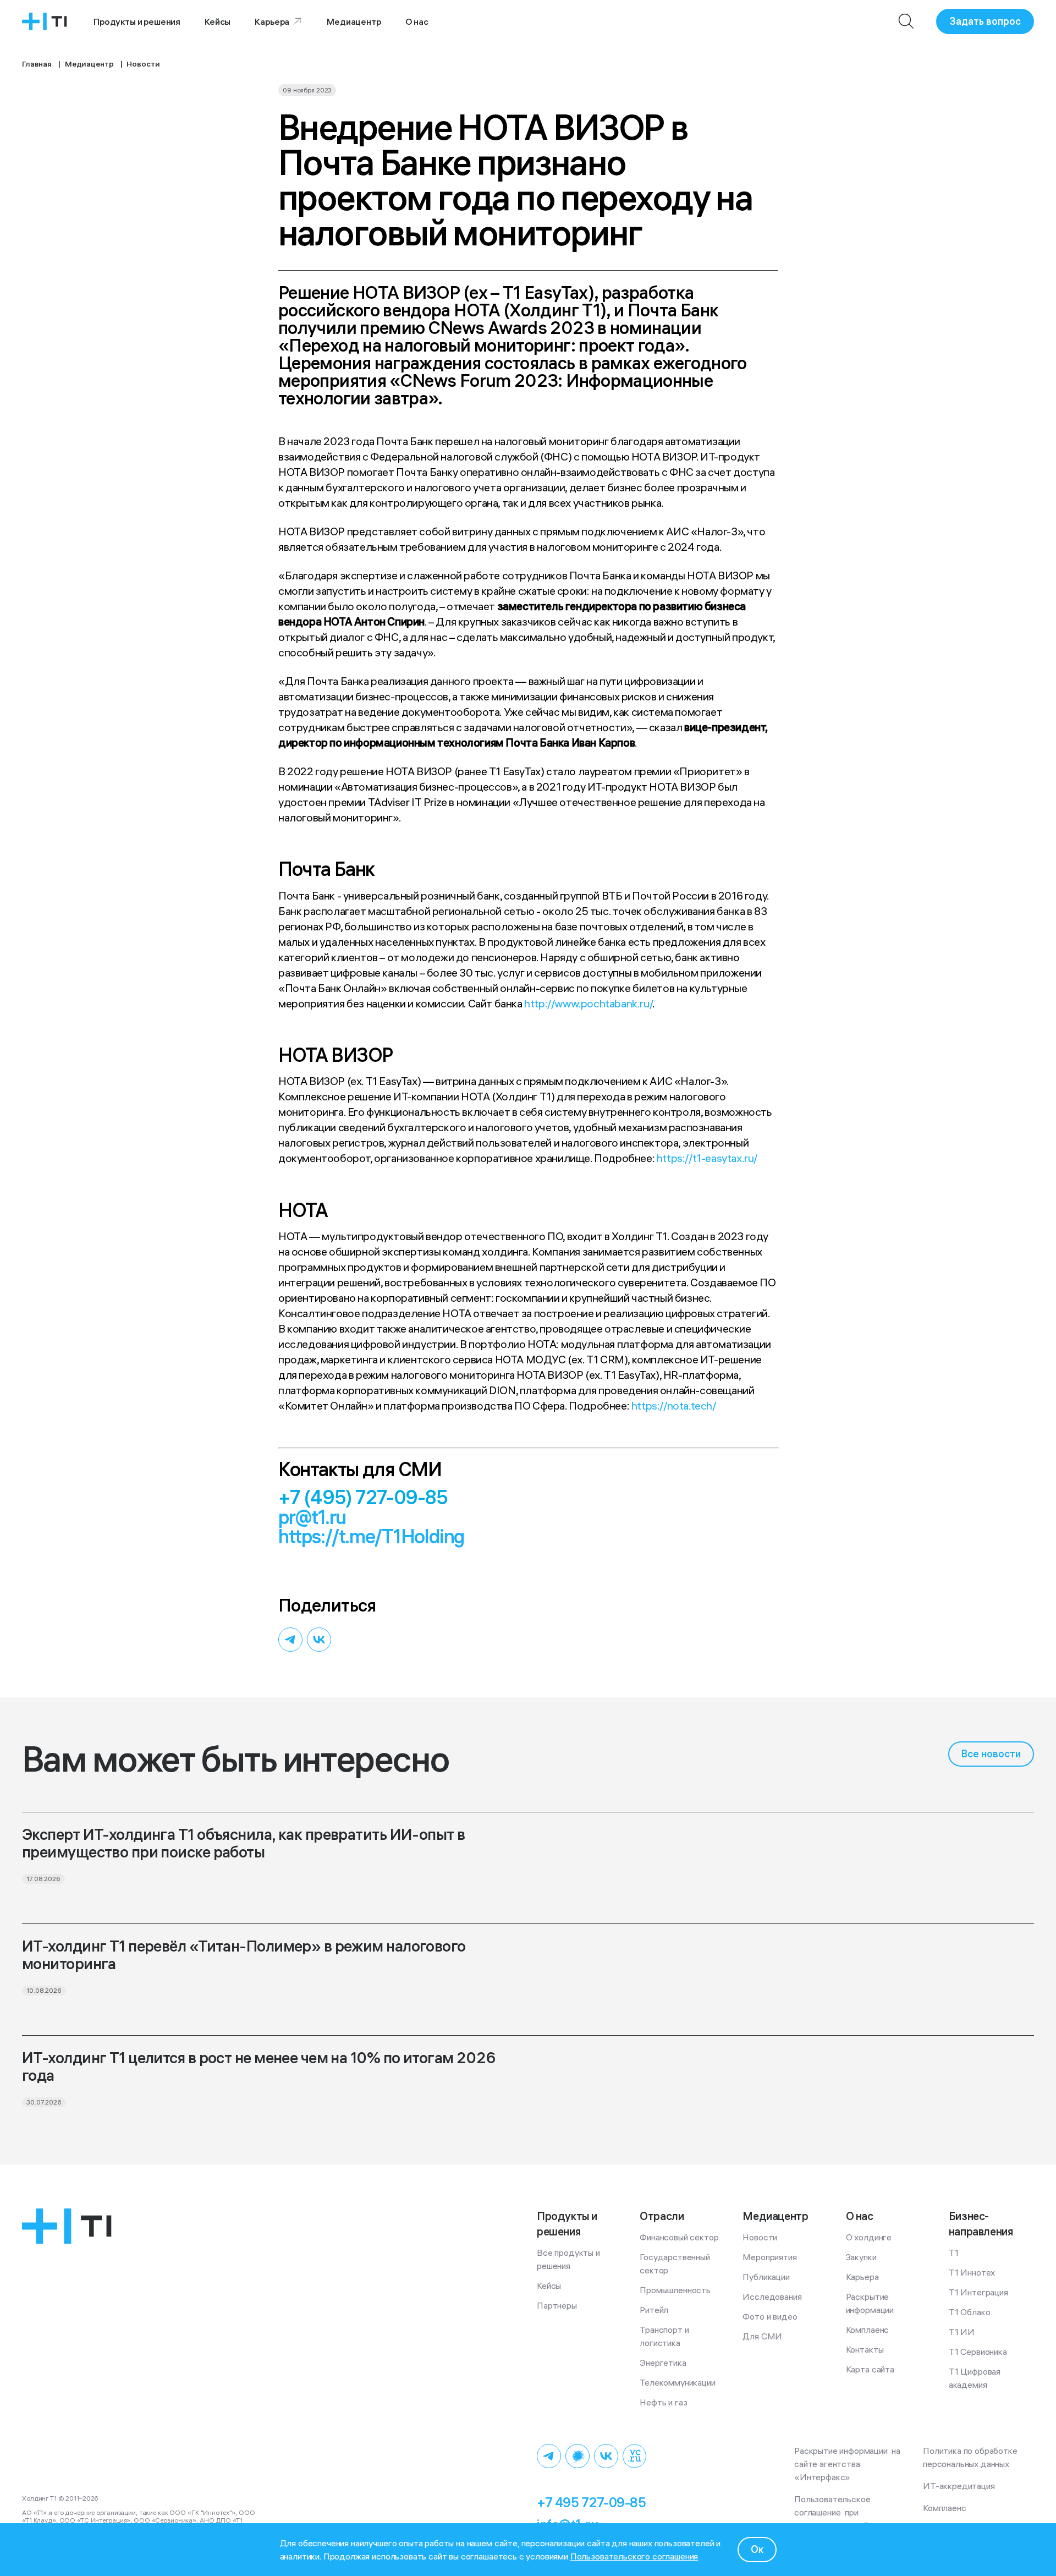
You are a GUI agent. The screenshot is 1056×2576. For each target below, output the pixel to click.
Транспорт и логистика (665, 2336)
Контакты (865, 2349)
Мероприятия (769, 2257)
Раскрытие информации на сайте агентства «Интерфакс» (848, 2464)
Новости (760, 2237)
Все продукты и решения (570, 2259)
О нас (417, 21)
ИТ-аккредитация (959, 2486)
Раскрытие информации (870, 2303)
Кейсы (218, 21)
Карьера (272, 21)
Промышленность (675, 2290)
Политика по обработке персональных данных (972, 2457)
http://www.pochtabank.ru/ (588, 1003)
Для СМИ (762, 2336)
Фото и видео (770, 2316)
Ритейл (654, 2310)
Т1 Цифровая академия (976, 2378)
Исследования (772, 2297)
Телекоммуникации (677, 2382)
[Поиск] (906, 21)
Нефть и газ (663, 2402)
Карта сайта (870, 2369)
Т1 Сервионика (978, 2352)
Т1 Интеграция (978, 2292)
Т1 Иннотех (972, 2272)
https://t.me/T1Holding (372, 1536)
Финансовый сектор (679, 2237)
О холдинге (869, 2237)
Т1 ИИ (962, 2332)
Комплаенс (868, 2330)
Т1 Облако (970, 2312)
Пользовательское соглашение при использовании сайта (836, 2512)
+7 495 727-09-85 (591, 2502)
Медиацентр (354, 21)
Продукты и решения (137, 21)
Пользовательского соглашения (634, 2556)
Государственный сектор (676, 2263)
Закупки (861, 2257)
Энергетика (663, 2363)
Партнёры (557, 2305)
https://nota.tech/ (674, 1405)
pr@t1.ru (312, 1517)
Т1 (954, 2252)
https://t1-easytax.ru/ (707, 1158)
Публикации (766, 2277)
